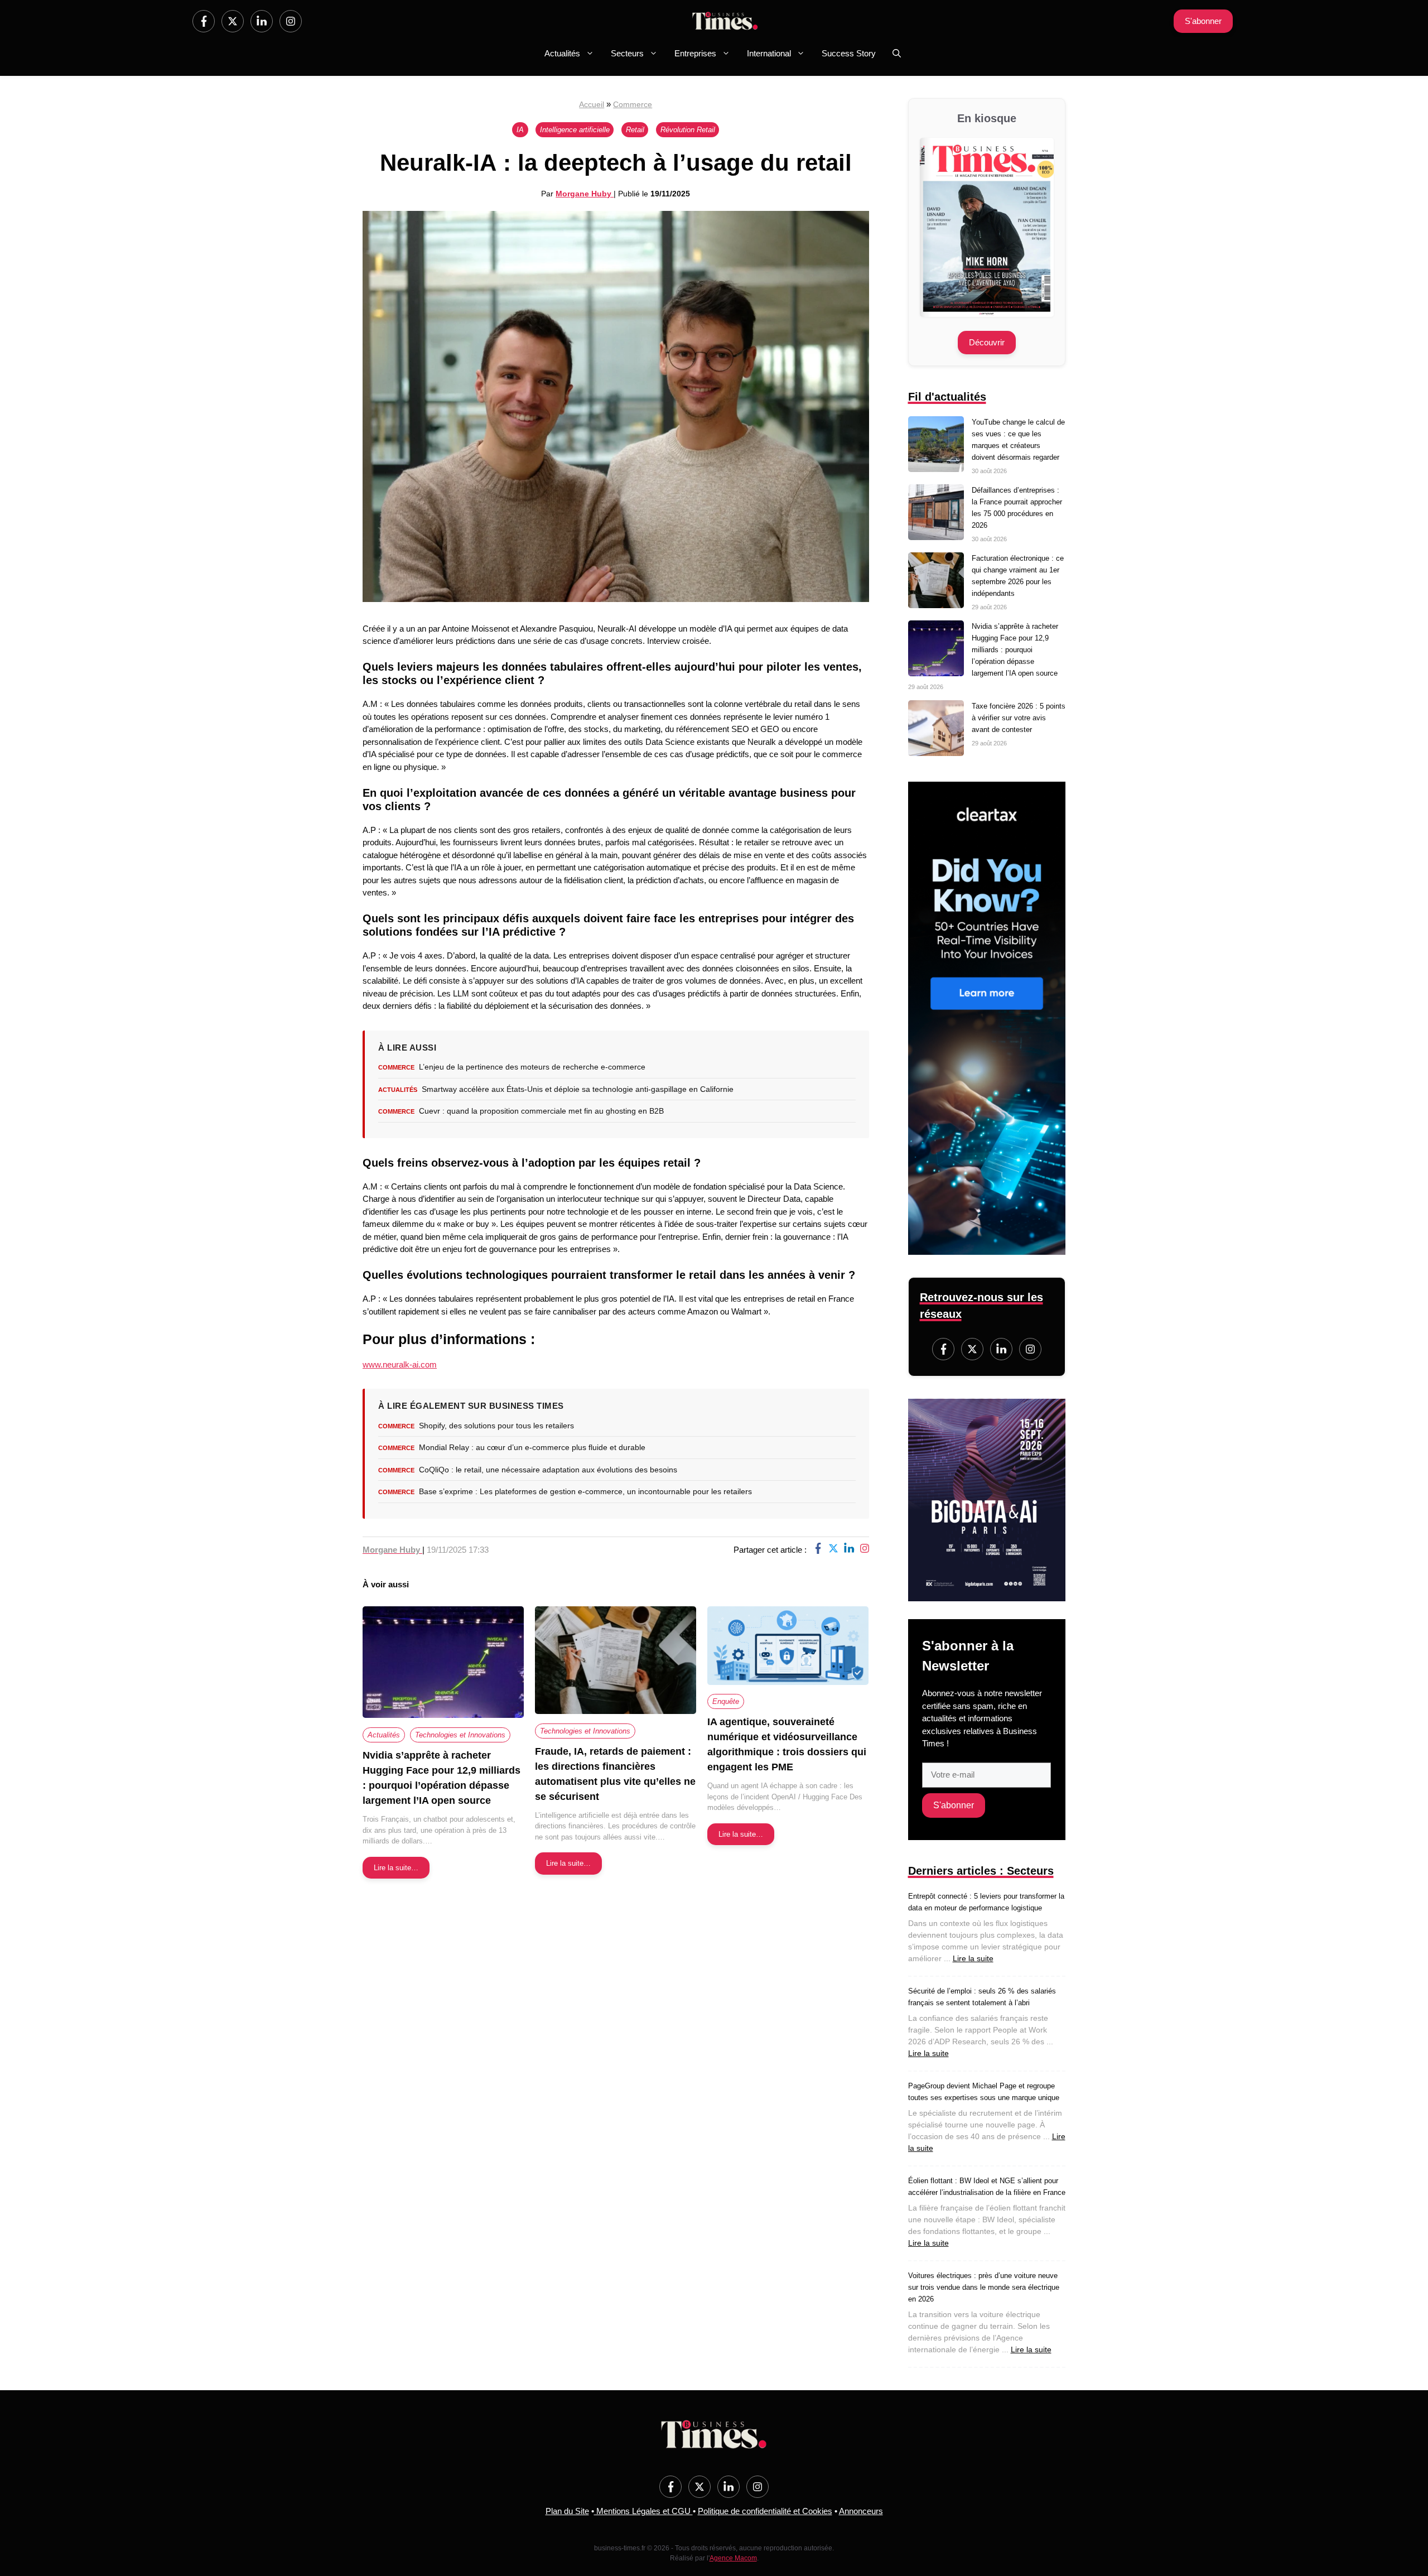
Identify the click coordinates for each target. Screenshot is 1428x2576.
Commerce (633, 104)
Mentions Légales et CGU (643, 2511)
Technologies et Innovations (460, 1735)
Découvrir (987, 342)
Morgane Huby (585, 194)
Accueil (592, 104)
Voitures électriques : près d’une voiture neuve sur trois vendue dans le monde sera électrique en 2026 (984, 2287)
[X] (833, 1550)
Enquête (726, 1701)
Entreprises (695, 53)
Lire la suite (973, 1958)
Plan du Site (567, 2511)
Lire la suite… (396, 1868)
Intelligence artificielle (575, 130)
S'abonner (1203, 21)
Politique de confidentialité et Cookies (765, 2511)
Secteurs (627, 53)
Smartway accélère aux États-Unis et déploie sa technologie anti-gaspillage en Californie (578, 1089)
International (769, 53)
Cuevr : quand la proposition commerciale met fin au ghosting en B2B (541, 1111)
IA (520, 130)
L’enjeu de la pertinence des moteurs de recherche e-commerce (532, 1067)
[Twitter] (233, 21)
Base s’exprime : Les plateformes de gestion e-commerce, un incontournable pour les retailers (585, 1491)
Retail (635, 130)
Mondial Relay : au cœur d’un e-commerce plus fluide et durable (532, 1447)
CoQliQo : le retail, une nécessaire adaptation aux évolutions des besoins (548, 1470)
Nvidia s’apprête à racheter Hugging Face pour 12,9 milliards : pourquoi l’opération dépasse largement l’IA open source (1015, 650)
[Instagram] (291, 21)
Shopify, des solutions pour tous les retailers (496, 1426)
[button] (897, 54)
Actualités (562, 53)
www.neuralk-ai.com (400, 1364)
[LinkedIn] (262, 21)
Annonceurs (861, 2511)
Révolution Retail (688, 130)
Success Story (849, 53)
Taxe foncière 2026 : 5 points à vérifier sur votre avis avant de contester (1019, 718)
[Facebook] (204, 21)
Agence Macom (733, 2558)
